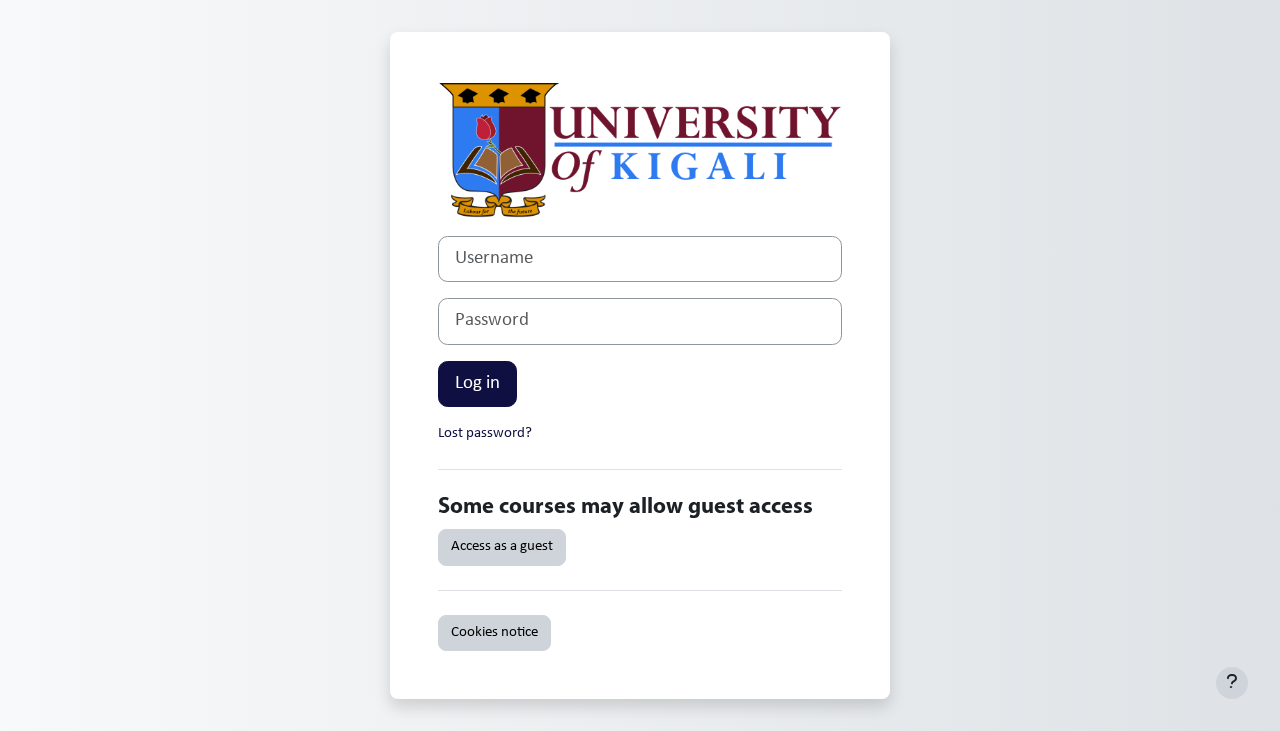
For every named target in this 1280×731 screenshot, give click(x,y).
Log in (477, 383)
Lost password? (485, 433)
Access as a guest (502, 546)
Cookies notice (494, 632)
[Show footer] (1232, 683)
